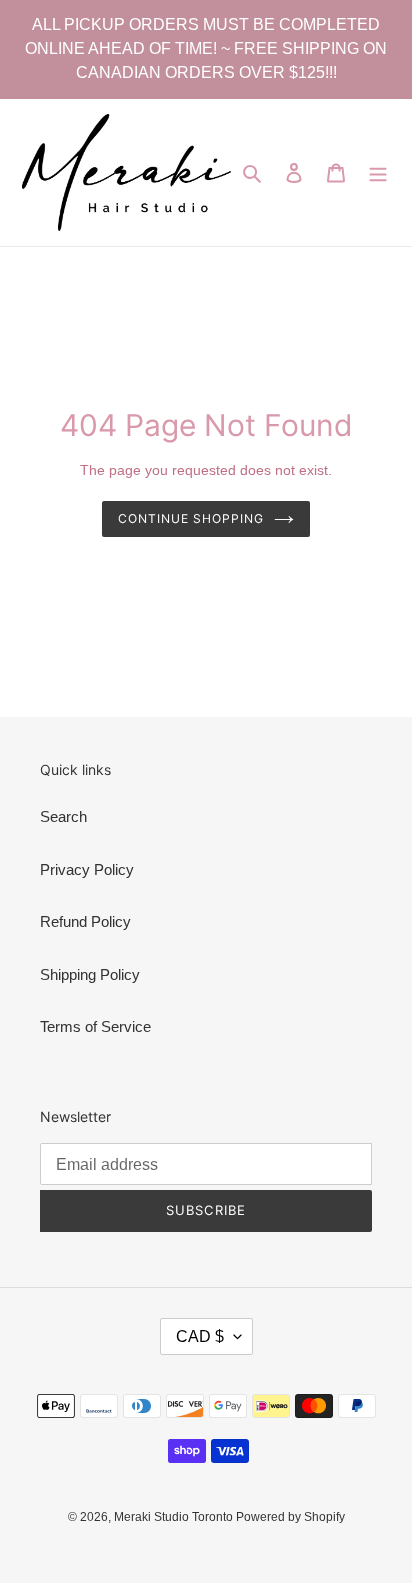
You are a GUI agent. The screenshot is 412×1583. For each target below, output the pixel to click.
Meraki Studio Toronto (175, 1517)
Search (63, 816)
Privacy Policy (87, 869)
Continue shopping (191, 518)
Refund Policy (85, 921)
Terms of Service (95, 1026)
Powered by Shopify (290, 1517)
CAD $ (200, 1336)
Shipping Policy (90, 974)
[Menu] (378, 172)
